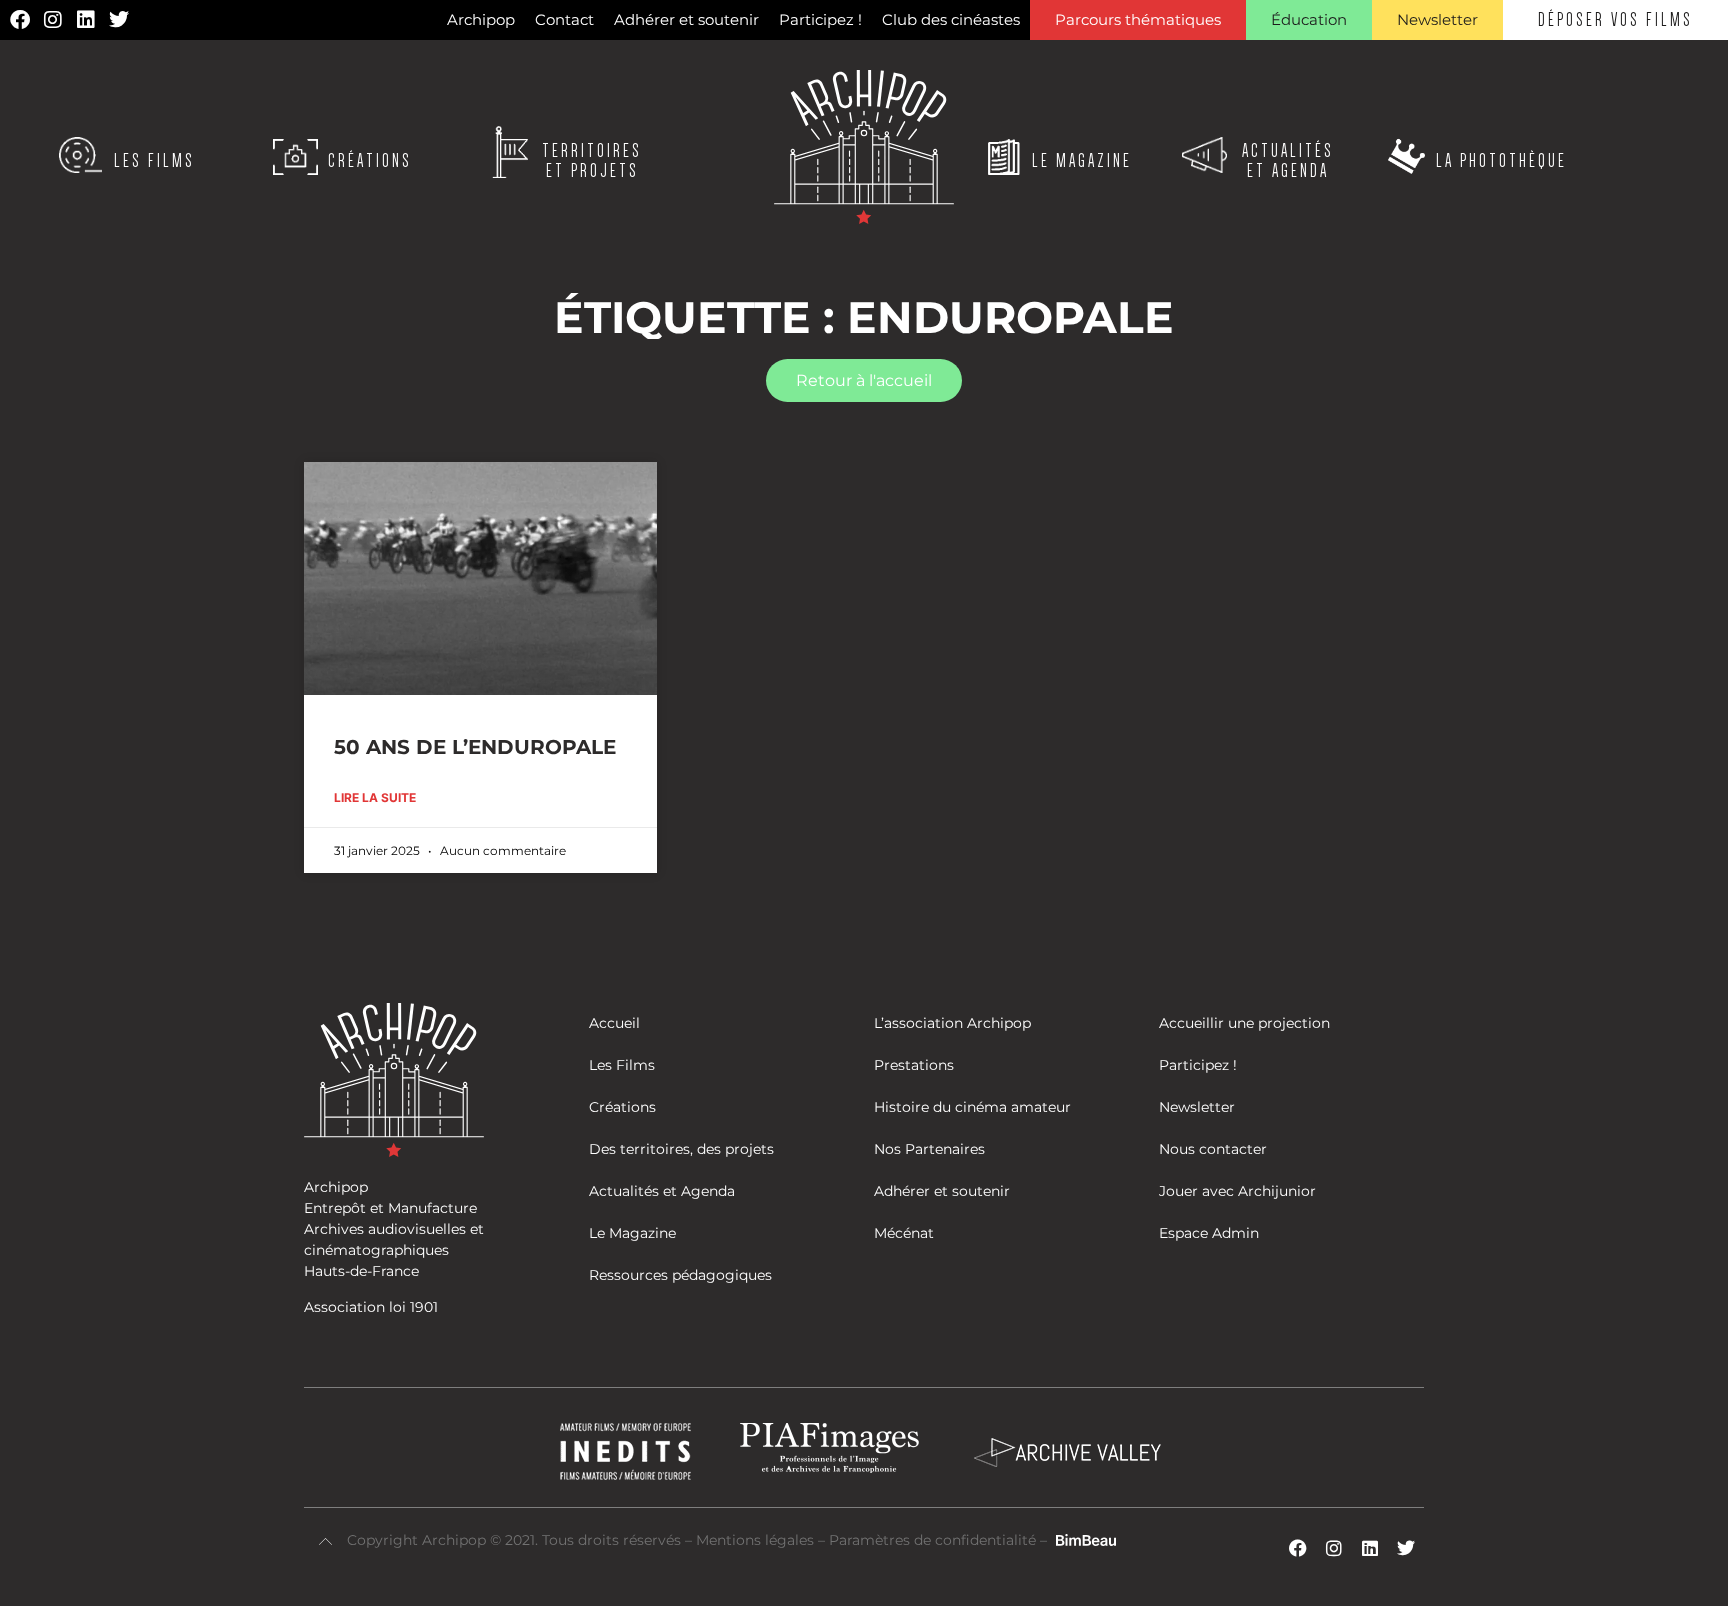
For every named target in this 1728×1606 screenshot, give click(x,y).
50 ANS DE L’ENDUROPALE (475, 747)
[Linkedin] (86, 20)
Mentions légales (757, 1540)
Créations (370, 161)
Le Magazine (1082, 161)
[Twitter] (119, 20)
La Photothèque (1501, 161)
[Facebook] (20, 20)
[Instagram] (53, 20)
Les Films (154, 161)
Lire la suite (375, 797)
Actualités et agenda (1288, 161)
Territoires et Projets (592, 161)
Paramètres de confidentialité (932, 1540)
